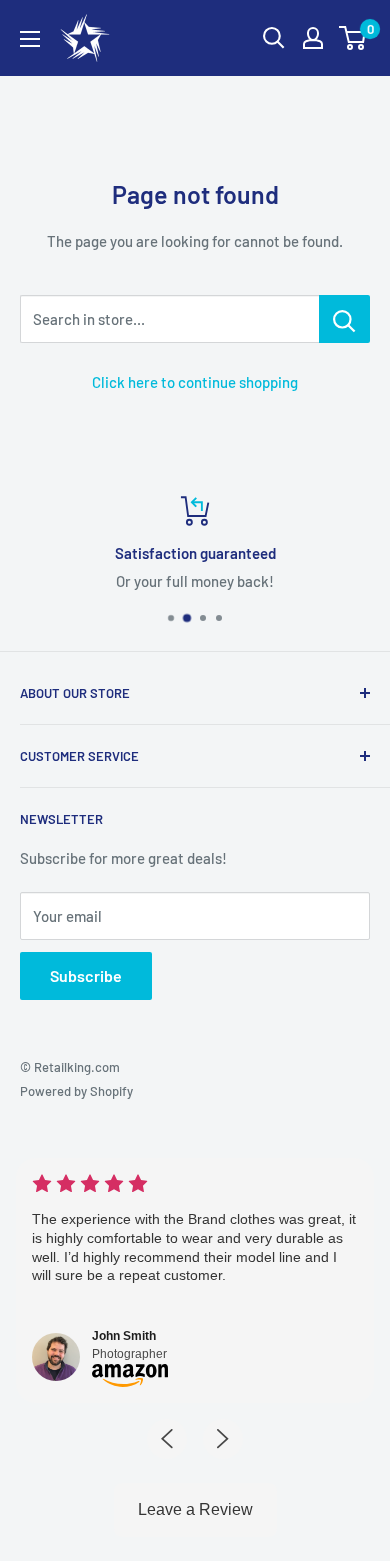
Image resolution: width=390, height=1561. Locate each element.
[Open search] (274, 38)
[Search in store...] (344, 319)
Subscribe (86, 975)
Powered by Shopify (76, 1091)
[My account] (313, 38)
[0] (353, 38)
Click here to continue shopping (195, 382)
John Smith (124, 1336)
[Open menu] (30, 39)
